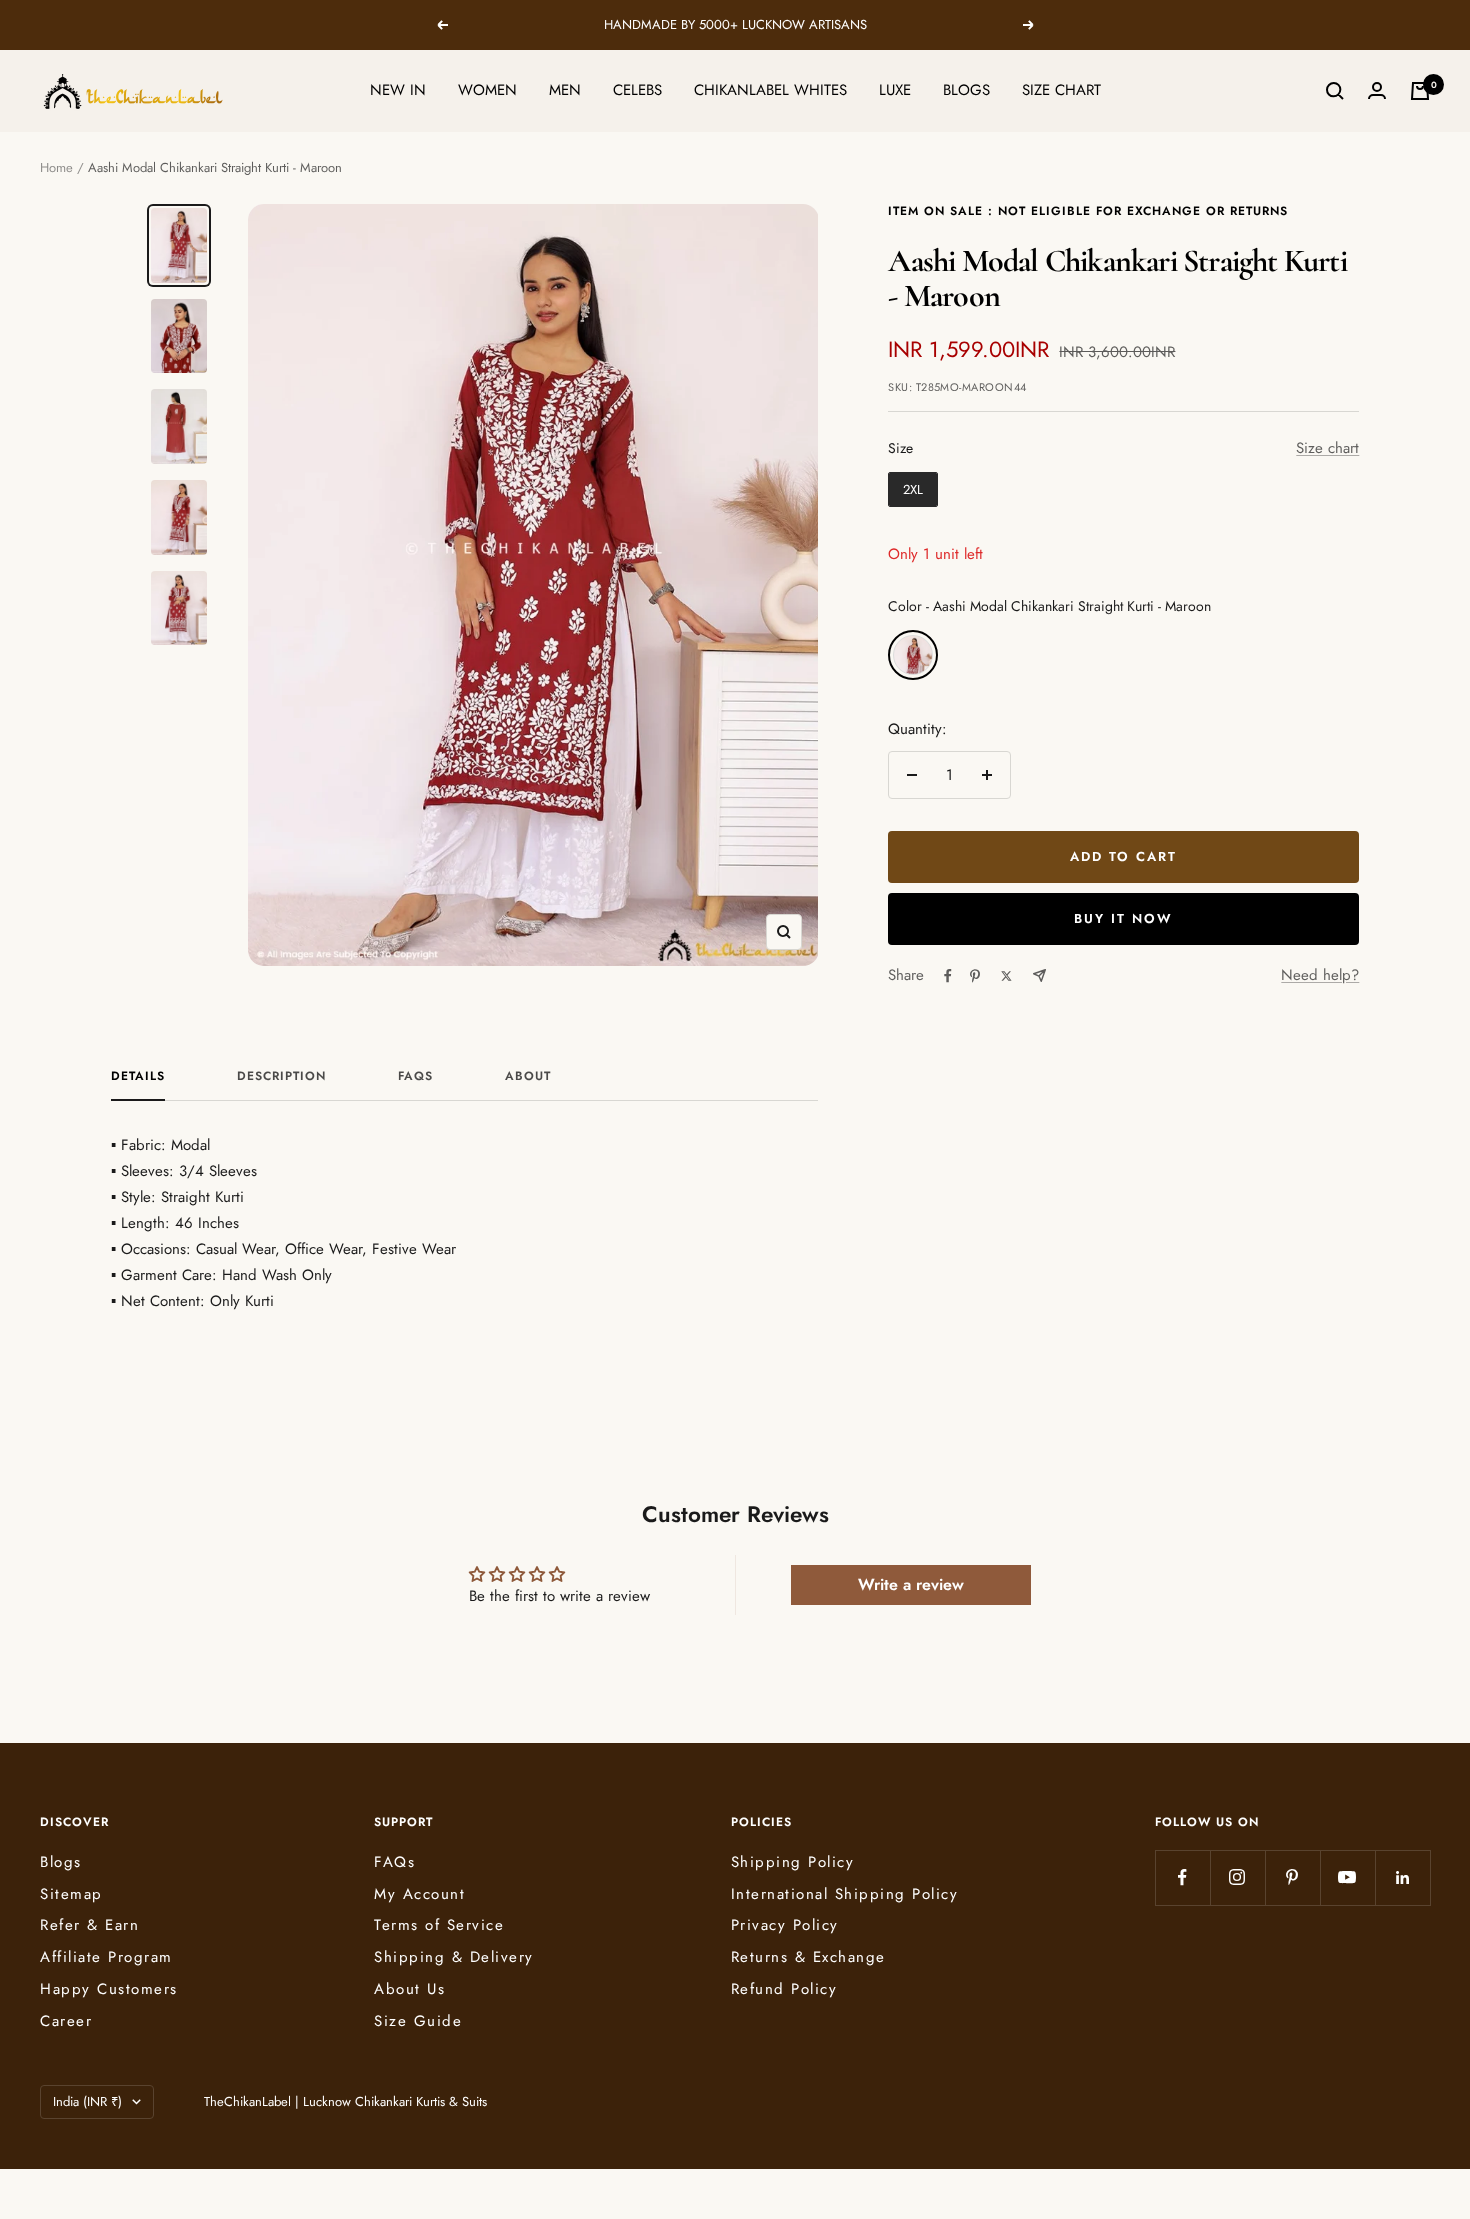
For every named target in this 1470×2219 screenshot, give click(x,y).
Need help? (1320, 975)
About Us (409, 1989)
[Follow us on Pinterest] (1292, 1877)
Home (56, 167)
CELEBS (637, 90)
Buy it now (1123, 918)
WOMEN (487, 90)
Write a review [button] (911, 1584)
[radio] (913, 490)
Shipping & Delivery (454, 1957)
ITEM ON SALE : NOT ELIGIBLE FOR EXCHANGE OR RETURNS (1088, 211)
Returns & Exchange (808, 1957)
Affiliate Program (106, 1957)
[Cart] (1420, 91)
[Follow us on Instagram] (1237, 1877)
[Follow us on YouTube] (1347, 1877)
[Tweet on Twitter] (1006, 976)
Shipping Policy (793, 1862)
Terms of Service (439, 1925)
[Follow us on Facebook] (1182, 1877)
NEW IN (398, 90)
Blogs (61, 1862)
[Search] (1335, 91)
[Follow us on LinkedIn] (1402, 1877)
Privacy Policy (785, 1925)
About (528, 1077)
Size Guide (418, 2021)
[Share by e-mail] (1039, 975)
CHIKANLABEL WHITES (770, 90)
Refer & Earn (89, 1925)
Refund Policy (784, 1989)
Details (138, 1077)
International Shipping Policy (845, 1894)
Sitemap (71, 1894)
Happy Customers (109, 1989)
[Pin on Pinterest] (975, 976)
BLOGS (966, 90)
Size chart (1327, 448)
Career (66, 2021)
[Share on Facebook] (948, 976)
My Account (419, 1894)
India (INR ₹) (87, 2101)
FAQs (415, 1077)
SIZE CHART (1061, 90)
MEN (565, 90)
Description (281, 1077)
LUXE (895, 90)
